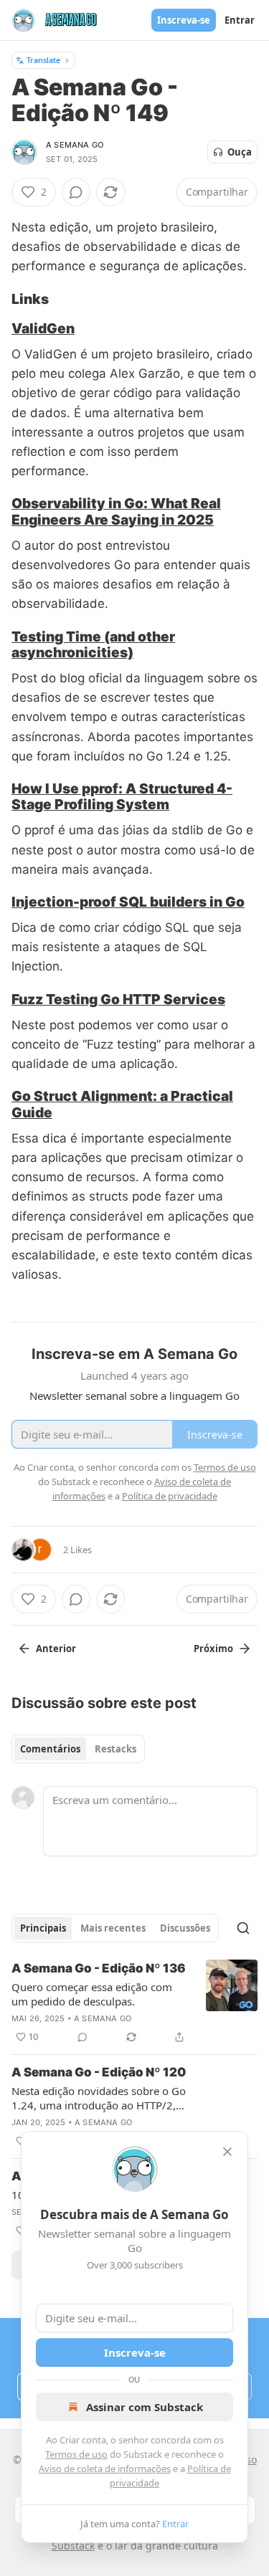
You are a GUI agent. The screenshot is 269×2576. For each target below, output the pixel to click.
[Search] (243, 1928)
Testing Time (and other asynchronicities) (93, 644)
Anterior (56, 1649)
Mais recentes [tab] (113, 1928)
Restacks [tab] (115, 1749)
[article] (134, 2003)
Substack (73, 2546)
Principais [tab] (43, 1928)
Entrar (240, 20)
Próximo (213, 1649)
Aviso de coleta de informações (105, 2468)
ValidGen (43, 328)
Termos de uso (76, 2454)
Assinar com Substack (145, 2407)
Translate (43, 60)
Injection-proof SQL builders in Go (128, 902)
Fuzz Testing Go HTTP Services (118, 999)
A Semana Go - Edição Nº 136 (99, 1968)
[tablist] (78, 1749)
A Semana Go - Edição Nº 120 (99, 2072)
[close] (227, 2152)
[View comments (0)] (76, 192)
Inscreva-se (184, 20)
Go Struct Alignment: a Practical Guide (122, 1104)
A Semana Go (75, 145)
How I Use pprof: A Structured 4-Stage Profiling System (122, 796)
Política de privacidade (170, 1496)
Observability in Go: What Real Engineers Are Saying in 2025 (116, 511)
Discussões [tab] (185, 1928)
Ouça (240, 152)
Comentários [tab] (50, 1749)
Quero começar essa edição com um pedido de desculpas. (92, 1994)
